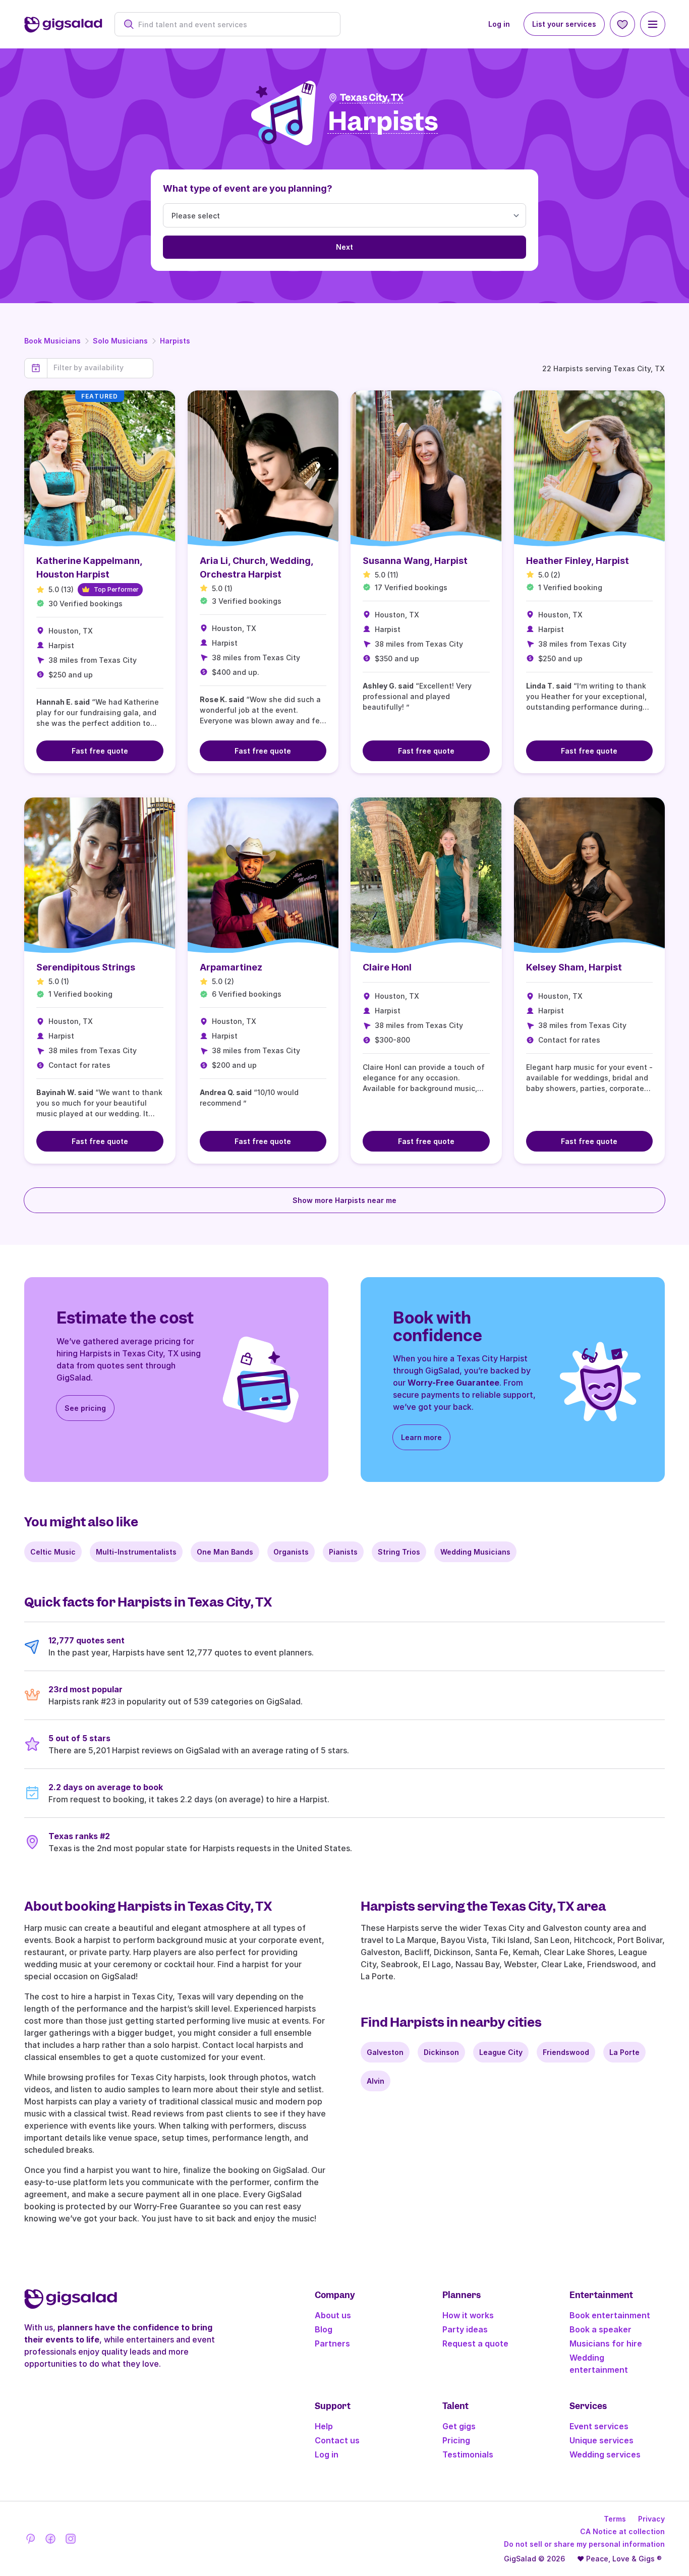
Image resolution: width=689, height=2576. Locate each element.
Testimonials (468, 2454)
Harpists (175, 341)
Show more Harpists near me (344, 1200)
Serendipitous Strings (86, 967)
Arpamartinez (231, 967)
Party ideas (465, 2329)
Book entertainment (610, 2315)
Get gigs (459, 2426)
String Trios (399, 1552)
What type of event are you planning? (248, 188)
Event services (599, 2426)
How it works (468, 2315)
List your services (564, 24)
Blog (324, 2329)
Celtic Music (53, 1552)
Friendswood (566, 2052)
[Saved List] (622, 24)
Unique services (601, 2440)
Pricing (456, 2440)
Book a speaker (600, 2329)
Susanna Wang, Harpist (415, 561)
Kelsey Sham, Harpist (574, 967)
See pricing (85, 1408)
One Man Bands (225, 1552)
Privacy (651, 2519)
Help (324, 2426)
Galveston (385, 2052)
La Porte (624, 2052)
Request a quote (475, 2343)
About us (333, 2315)
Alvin (376, 2081)
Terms (615, 2519)
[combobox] (233, 24)
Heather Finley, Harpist (578, 561)
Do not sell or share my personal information (584, 2544)
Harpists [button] (383, 122)
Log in (499, 24)
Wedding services (605, 2454)
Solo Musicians (120, 341)
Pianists (343, 1552)
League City (501, 2052)
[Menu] (653, 24)
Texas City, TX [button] (372, 98)
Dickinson (441, 2052)
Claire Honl (387, 967)
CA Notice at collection (622, 2531)
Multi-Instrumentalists (136, 1552)
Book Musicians (52, 341)
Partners (332, 2343)
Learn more (421, 1437)
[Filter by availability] (100, 368)
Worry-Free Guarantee (453, 1383)
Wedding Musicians (475, 1552)
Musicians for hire (606, 2343)
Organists (291, 1552)
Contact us (337, 2440)
